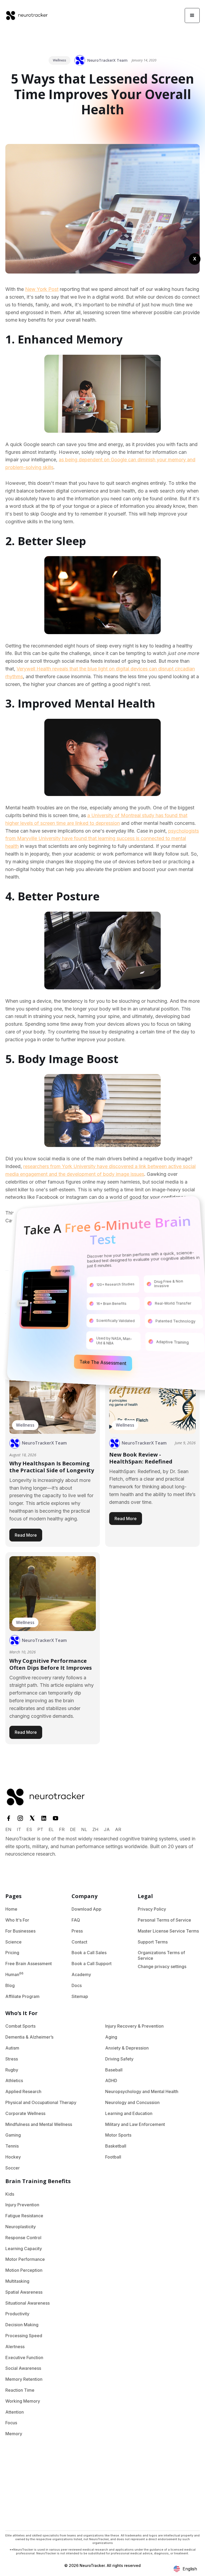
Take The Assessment (103, 1363)
